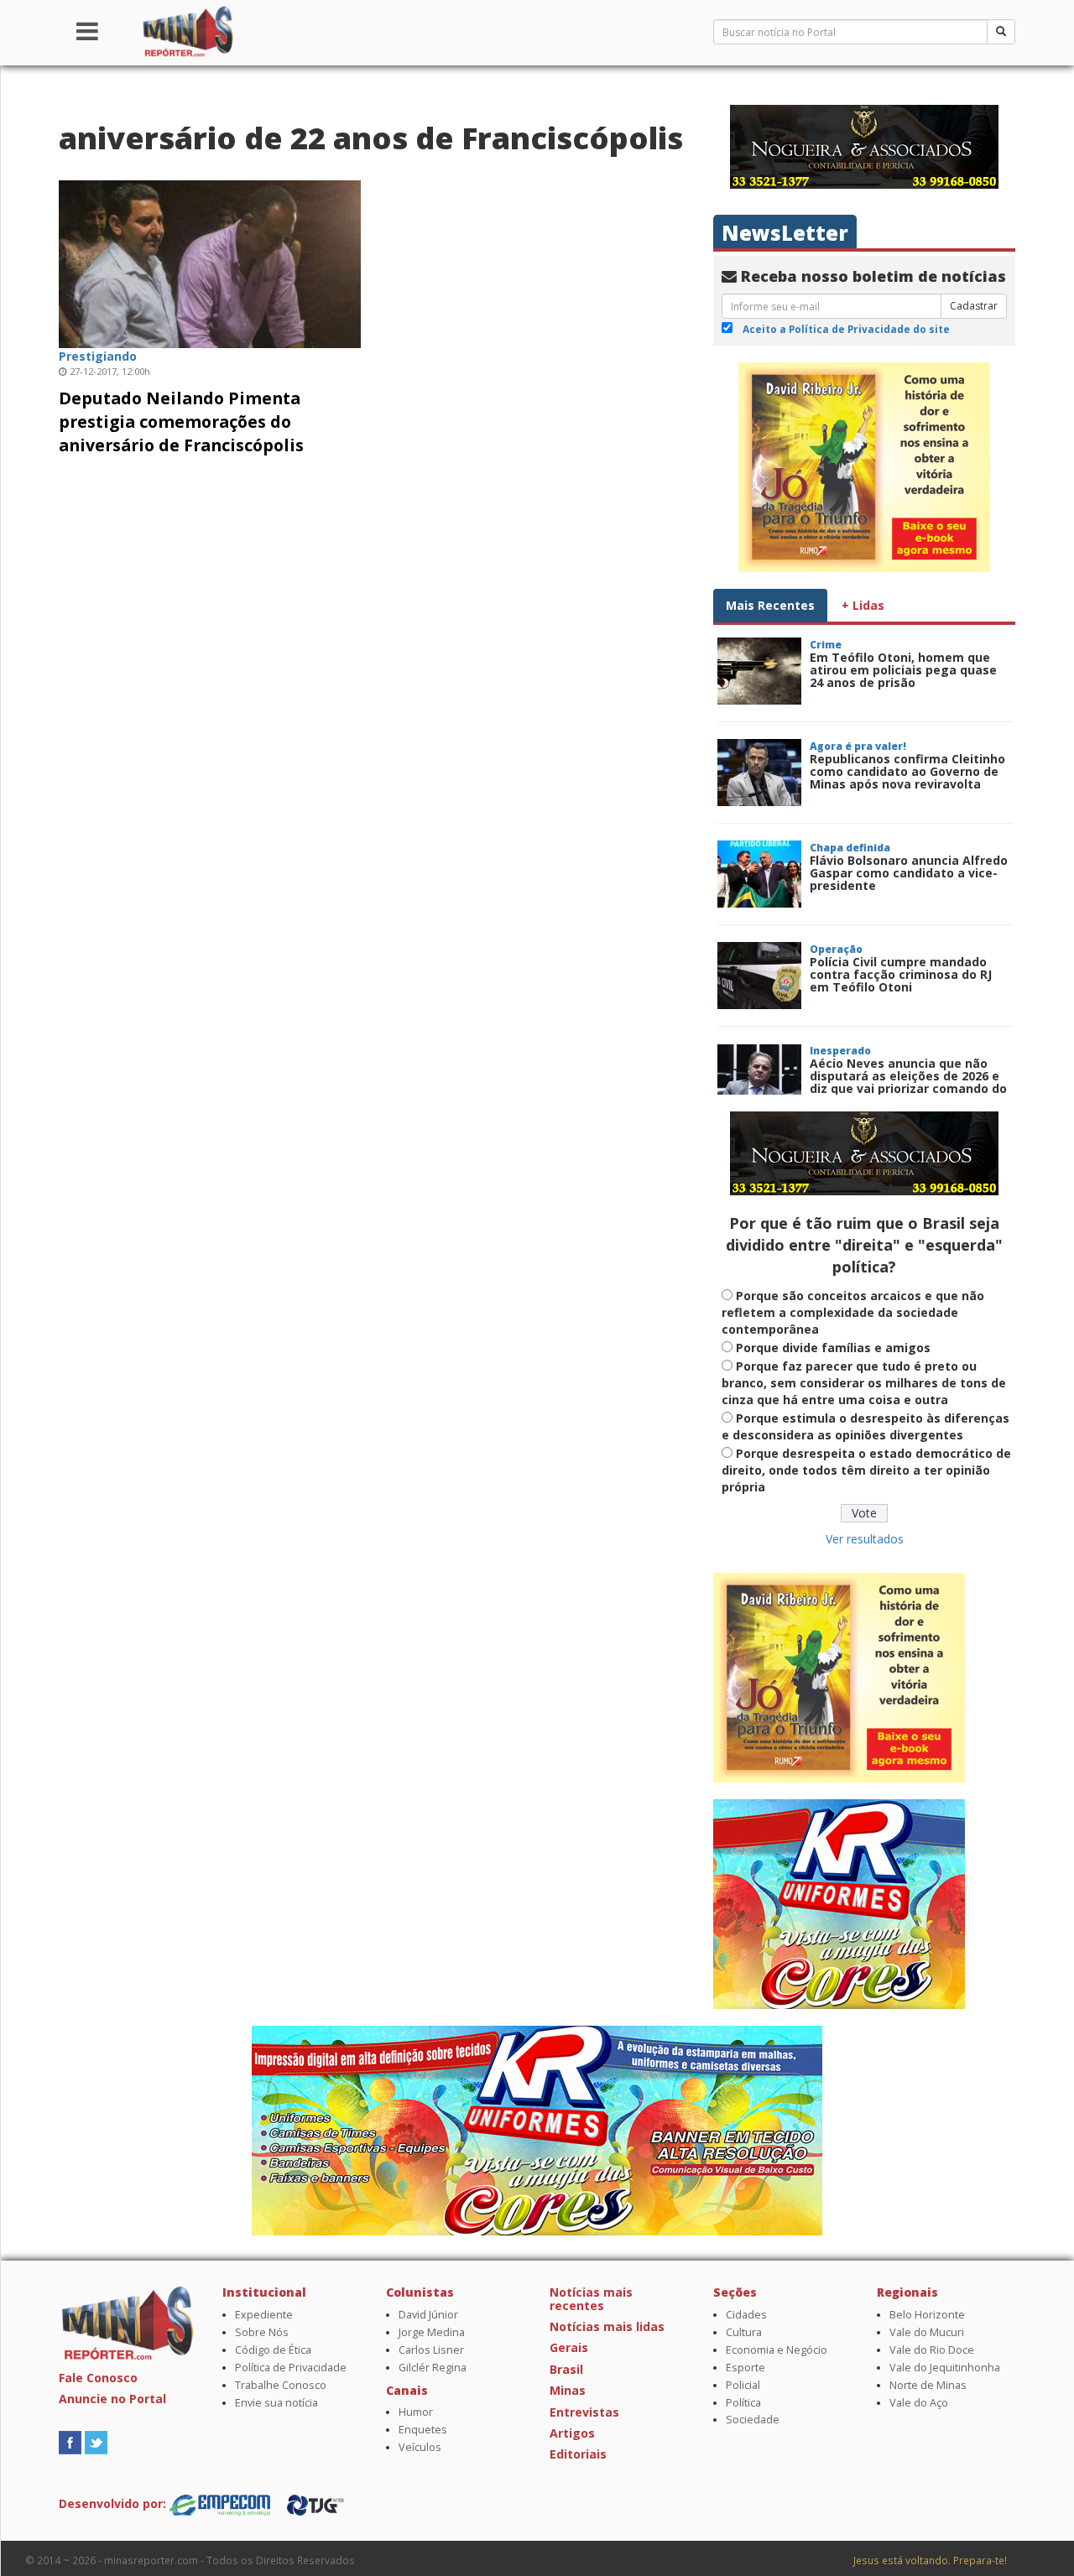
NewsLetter (785, 233)
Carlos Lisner (431, 2350)
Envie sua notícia (276, 2403)
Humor (416, 2412)
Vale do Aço (919, 2403)
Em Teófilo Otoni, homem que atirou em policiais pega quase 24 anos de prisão (903, 670)
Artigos (572, 2433)
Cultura (744, 2332)
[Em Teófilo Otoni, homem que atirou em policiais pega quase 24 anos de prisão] (759, 671)
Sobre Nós (262, 2332)
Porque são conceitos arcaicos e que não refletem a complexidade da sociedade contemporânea (853, 1312)
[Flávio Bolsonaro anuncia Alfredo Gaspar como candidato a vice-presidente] (759, 874)
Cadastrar (974, 306)
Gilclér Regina (433, 2368)
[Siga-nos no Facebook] (70, 2441)
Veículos (420, 2447)
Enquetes (423, 2430)
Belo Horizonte (927, 2315)
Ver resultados (865, 1539)
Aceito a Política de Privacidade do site (846, 329)
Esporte (746, 2368)
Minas (568, 2390)
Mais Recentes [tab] (770, 605)
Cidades (746, 2315)
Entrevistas (584, 2412)
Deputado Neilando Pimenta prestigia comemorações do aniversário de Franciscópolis (181, 422)
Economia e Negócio (777, 2350)
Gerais (569, 2347)
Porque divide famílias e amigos (833, 1348)
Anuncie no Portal (112, 2399)
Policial (743, 2385)
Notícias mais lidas (607, 2326)
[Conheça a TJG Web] (315, 2503)
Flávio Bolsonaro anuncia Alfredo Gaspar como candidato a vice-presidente (909, 873)
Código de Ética (273, 2350)
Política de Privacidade (291, 2368)
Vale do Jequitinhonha (945, 2368)
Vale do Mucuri (927, 2332)
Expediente (264, 2315)
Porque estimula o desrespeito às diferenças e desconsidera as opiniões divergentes (865, 1426)
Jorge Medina (432, 2332)
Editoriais (578, 2454)
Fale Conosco (98, 2378)
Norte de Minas (928, 2385)
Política (743, 2403)
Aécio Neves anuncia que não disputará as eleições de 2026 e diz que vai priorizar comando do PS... (908, 1082)
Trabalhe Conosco (281, 2385)
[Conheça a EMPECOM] (222, 2503)
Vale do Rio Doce (932, 2350)
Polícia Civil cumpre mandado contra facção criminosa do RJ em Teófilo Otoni (901, 975)
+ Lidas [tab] (863, 605)
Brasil (566, 2369)
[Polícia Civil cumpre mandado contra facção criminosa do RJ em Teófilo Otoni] (759, 976)
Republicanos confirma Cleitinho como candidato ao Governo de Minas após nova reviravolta (907, 772)
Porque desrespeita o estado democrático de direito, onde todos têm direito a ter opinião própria (866, 1470)
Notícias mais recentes (591, 2298)
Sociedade (753, 2420)
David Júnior (428, 2315)
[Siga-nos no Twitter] (96, 2441)
